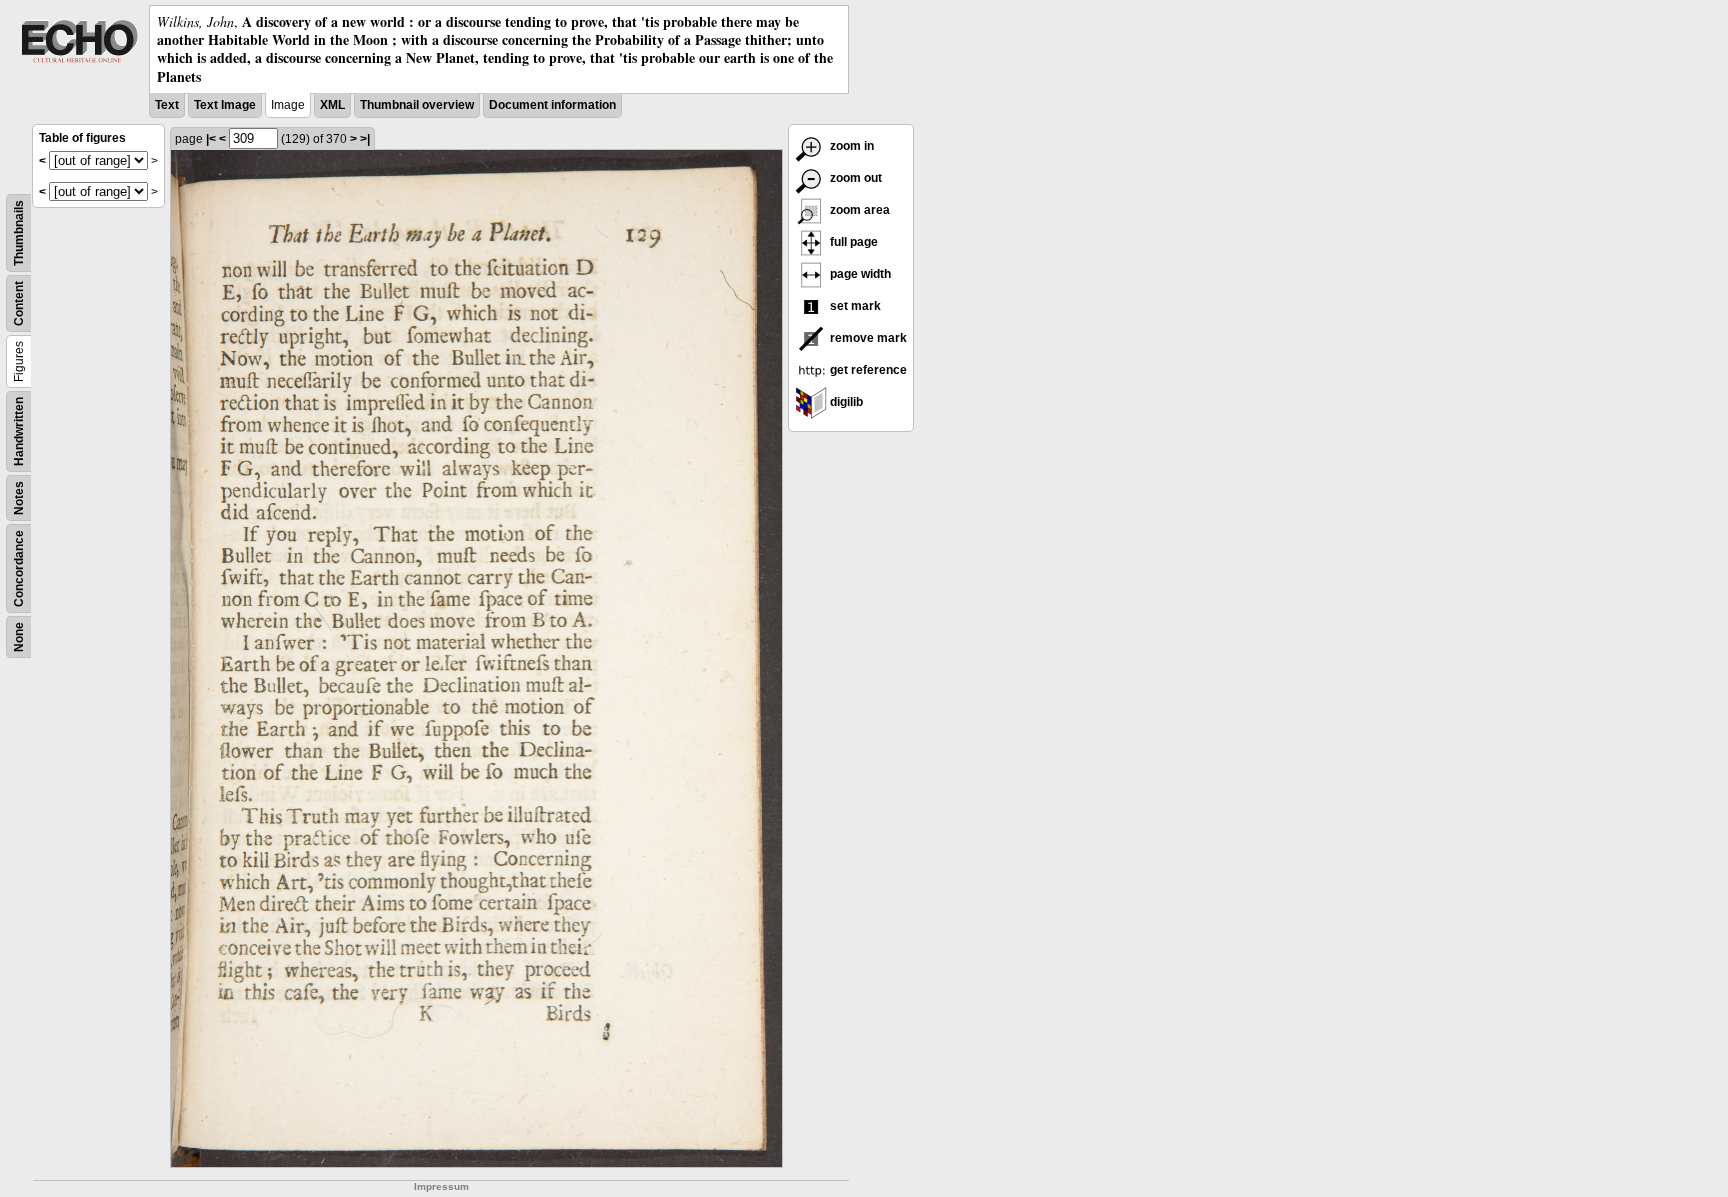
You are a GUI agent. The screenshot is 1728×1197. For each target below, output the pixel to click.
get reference (867, 370)
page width (859, 274)
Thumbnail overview (417, 105)
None (19, 637)
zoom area (858, 210)
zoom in (850, 146)
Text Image (225, 105)
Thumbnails (19, 233)
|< (211, 139)
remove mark (867, 338)
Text (167, 105)
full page (852, 242)
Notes (19, 498)
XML (332, 105)
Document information (552, 105)
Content (19, 303)
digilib (845, 402)
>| (365, 139)
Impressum (441, 1186)
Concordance (19, 568)
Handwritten (19, 431)
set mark (854, 306)
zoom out (854, 178)
